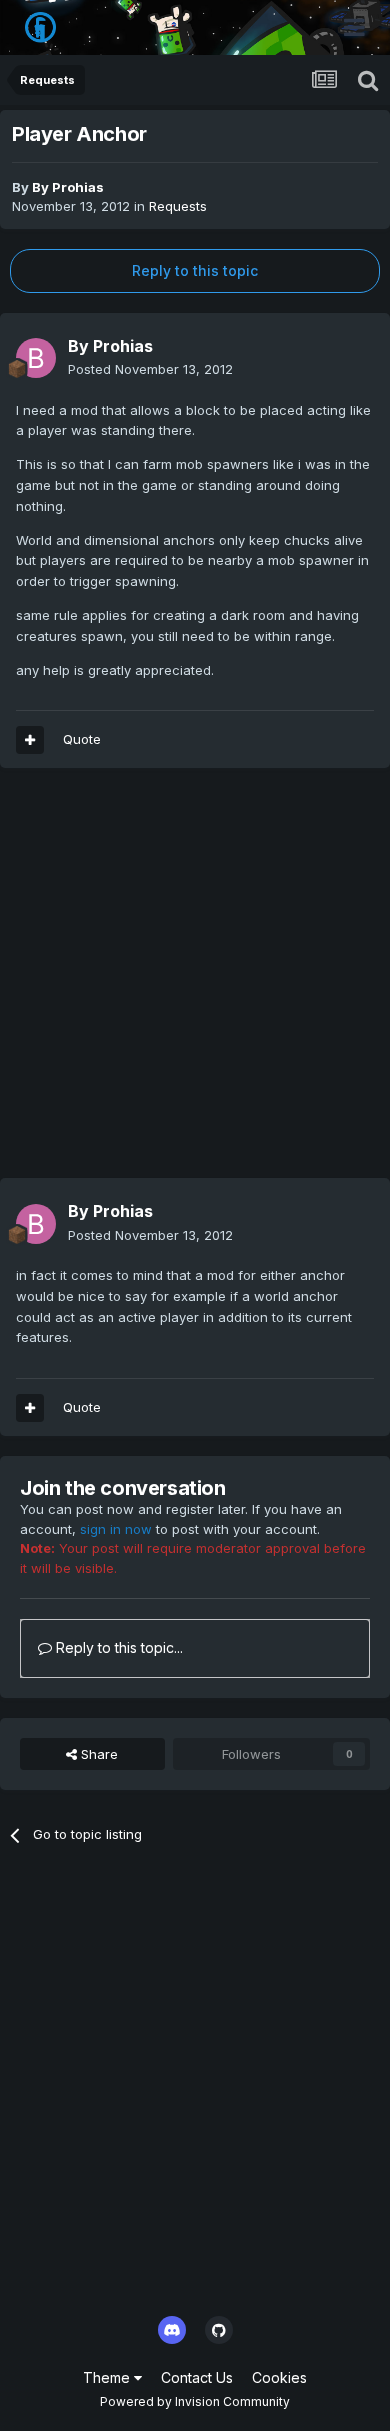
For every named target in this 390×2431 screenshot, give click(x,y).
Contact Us (197, 2377)
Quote (82, 739)
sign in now (116, 1529)
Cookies (279, 2377)
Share (97, 1754)
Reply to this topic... (117, 1647)
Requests (178, 206)
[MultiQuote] (30, 740)
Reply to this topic (195, 270)
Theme (108, 2377)
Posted (150, 369)
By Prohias (68, 187)
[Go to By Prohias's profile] (36, 358)
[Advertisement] (195, 983)
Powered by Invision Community (195, 2401)
